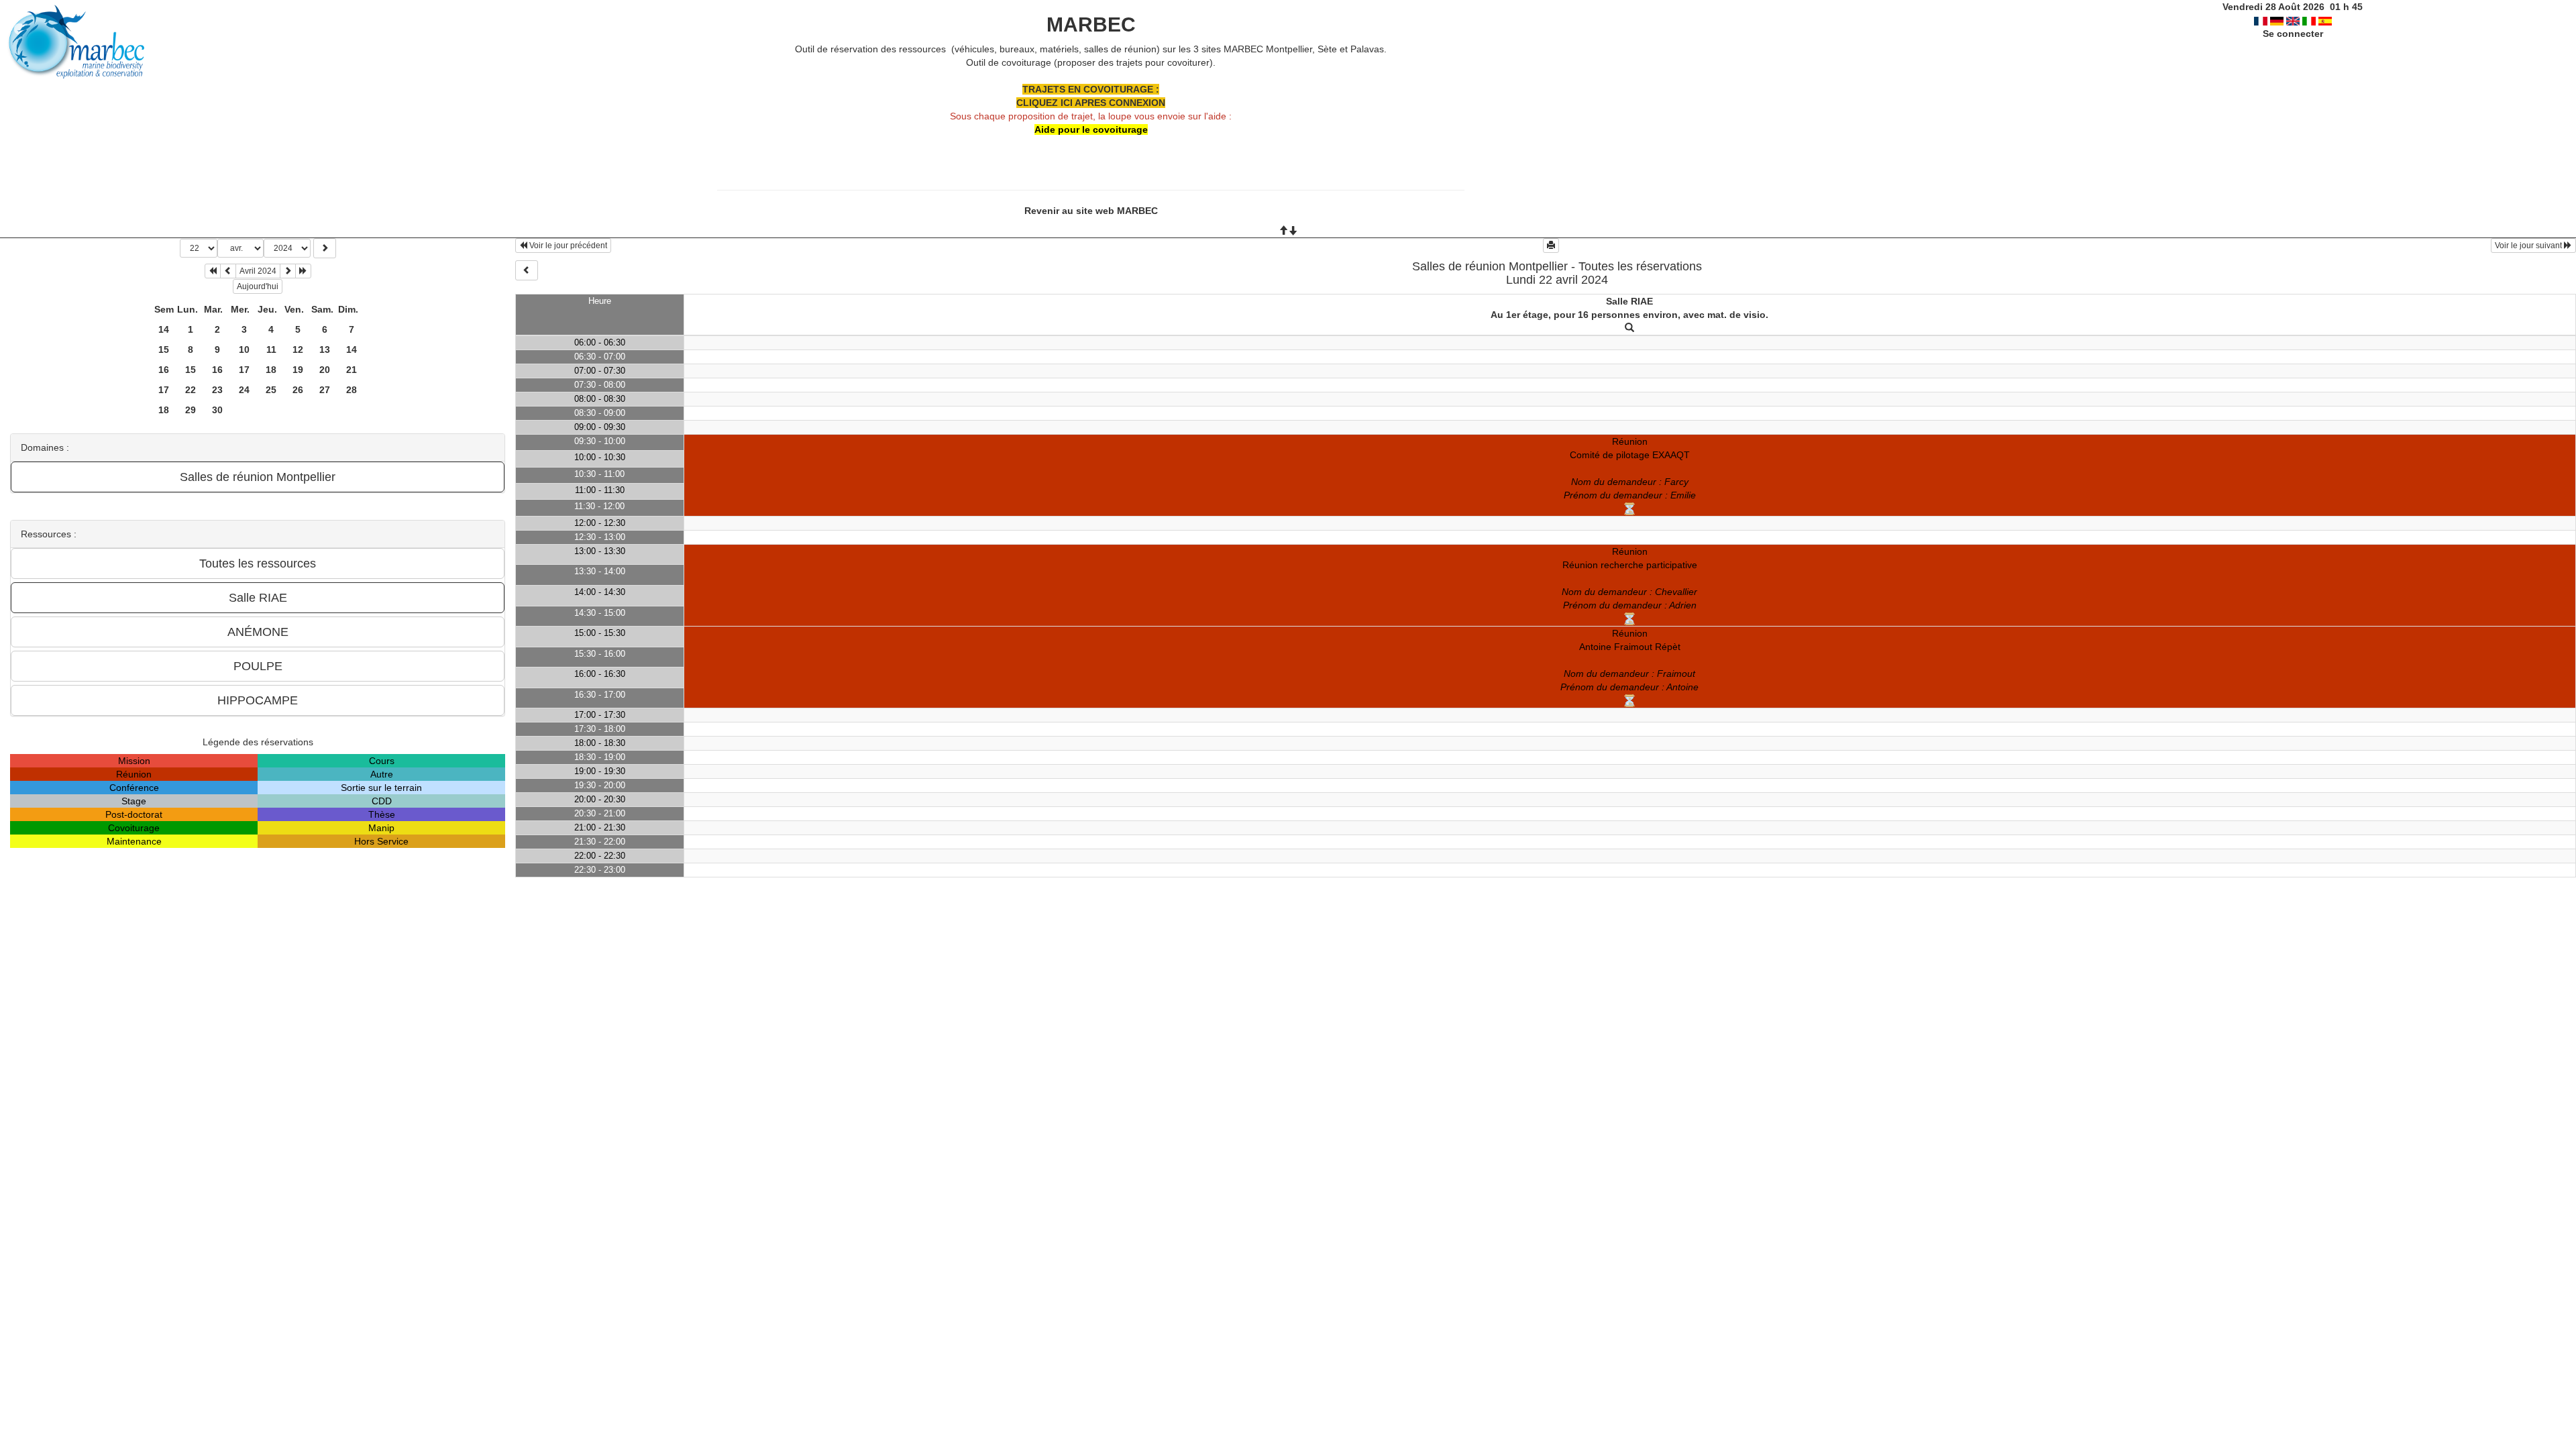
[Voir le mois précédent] (228, 271)
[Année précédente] (213, 271)
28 (352, 390)
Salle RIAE (1629, 301)
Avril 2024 (258, 271)
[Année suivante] (303, 271)
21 (352, 370)
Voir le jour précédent (567, 246)
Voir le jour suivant (2529, 246)
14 (164, 329)
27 (325, 390)
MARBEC (1091, 24)
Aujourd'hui (258, 286)
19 (298, 370)
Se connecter (2293, 34)
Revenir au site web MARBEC (1091, 211)
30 (217, 410)
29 (191, 410)
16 (164, 370)
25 (271, 390)
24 (244, 390)
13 (325, 350)
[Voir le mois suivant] (288, 271)
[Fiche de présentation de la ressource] (1629, 328)
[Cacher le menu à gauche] (527, 270)
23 (217, 390)
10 (244, 350)
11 (271, 350)
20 (325, 370)
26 (298, 390)
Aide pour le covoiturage (1091, 129)
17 (244, 370)
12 (298, 350)
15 (164, 350)
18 (271, 370)
